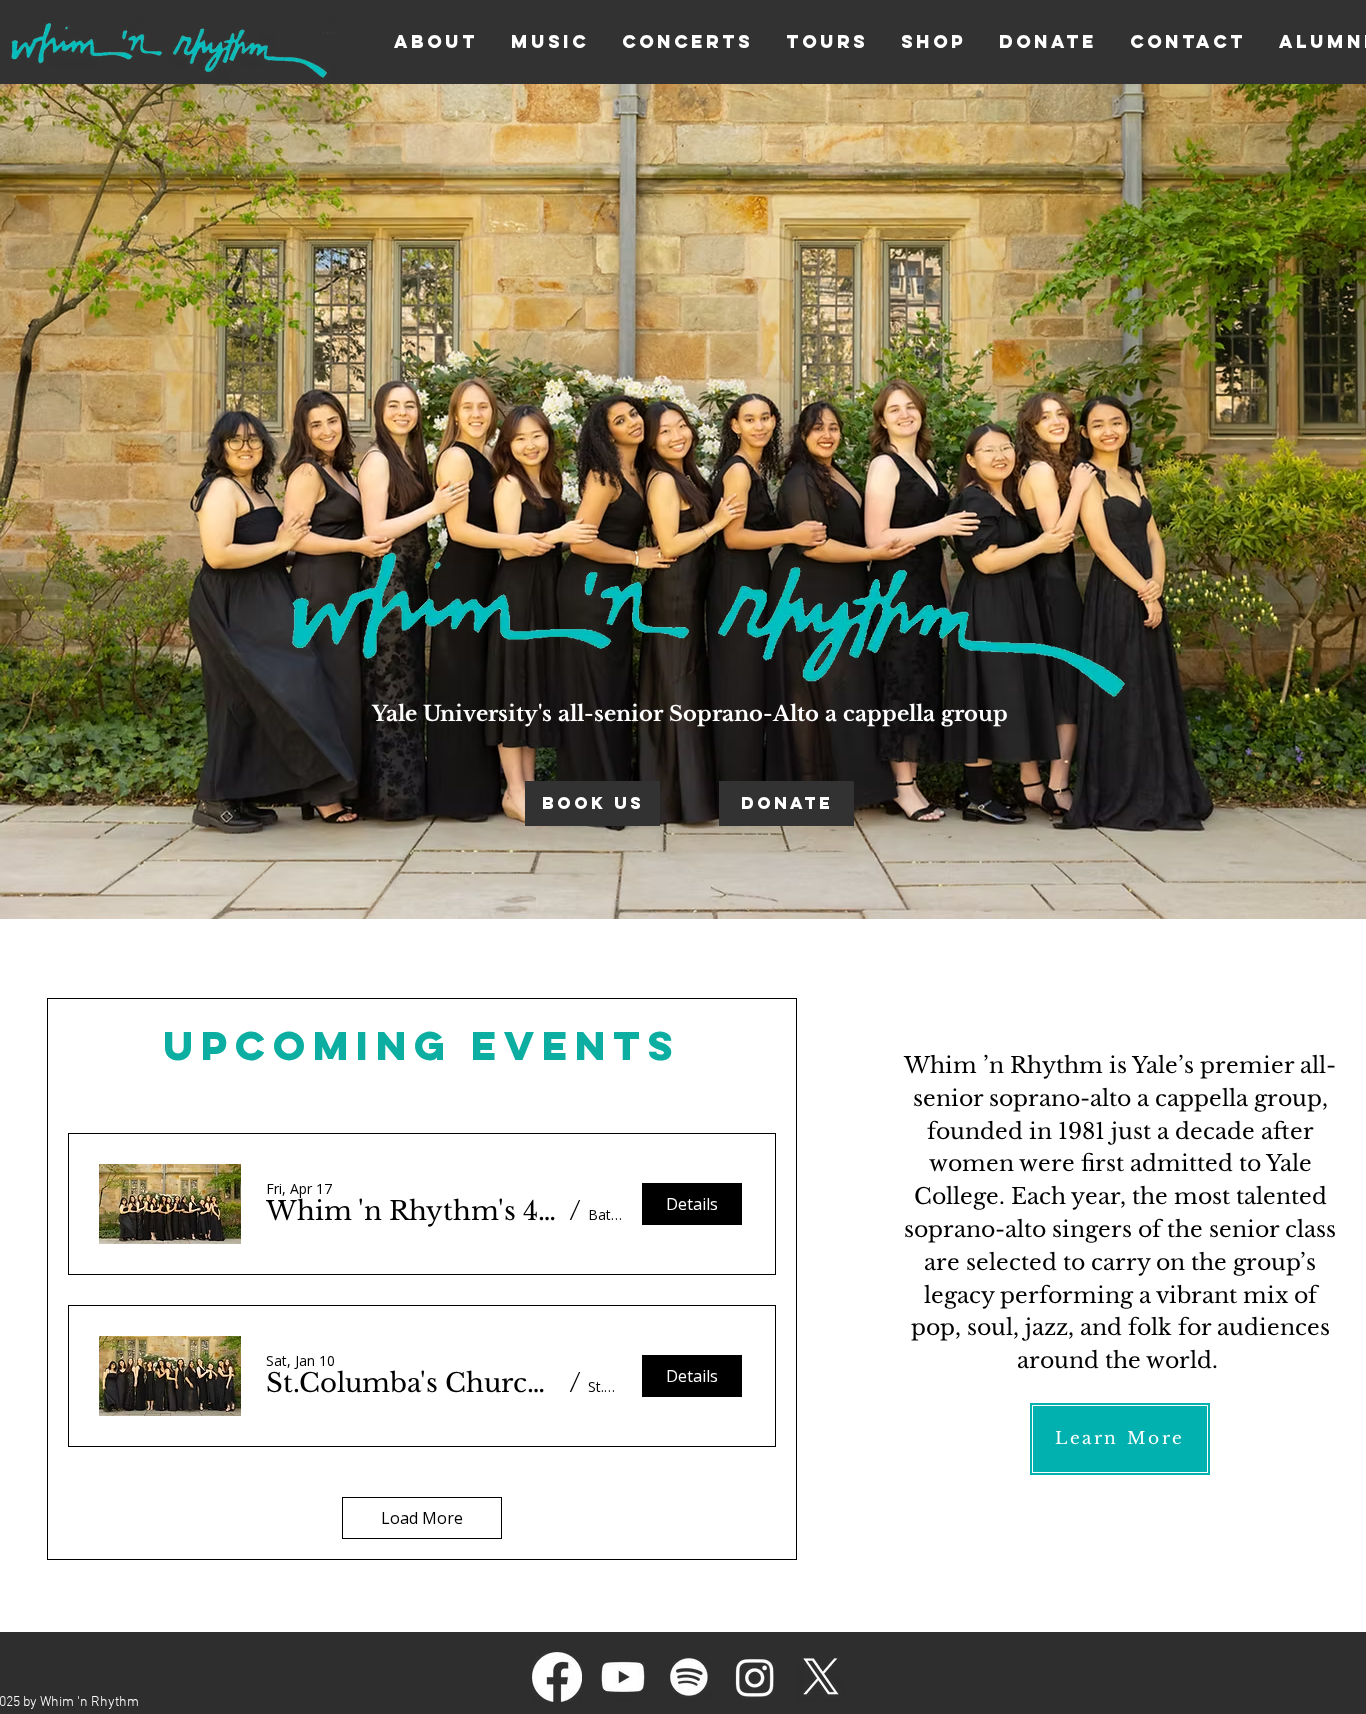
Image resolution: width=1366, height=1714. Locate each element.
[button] (414, 1211)
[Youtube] (623, 1677)
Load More (422, 1518)
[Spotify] (689, 1677)
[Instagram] (755, 1677)
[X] (821, 1677)
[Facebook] (557, 1677)
